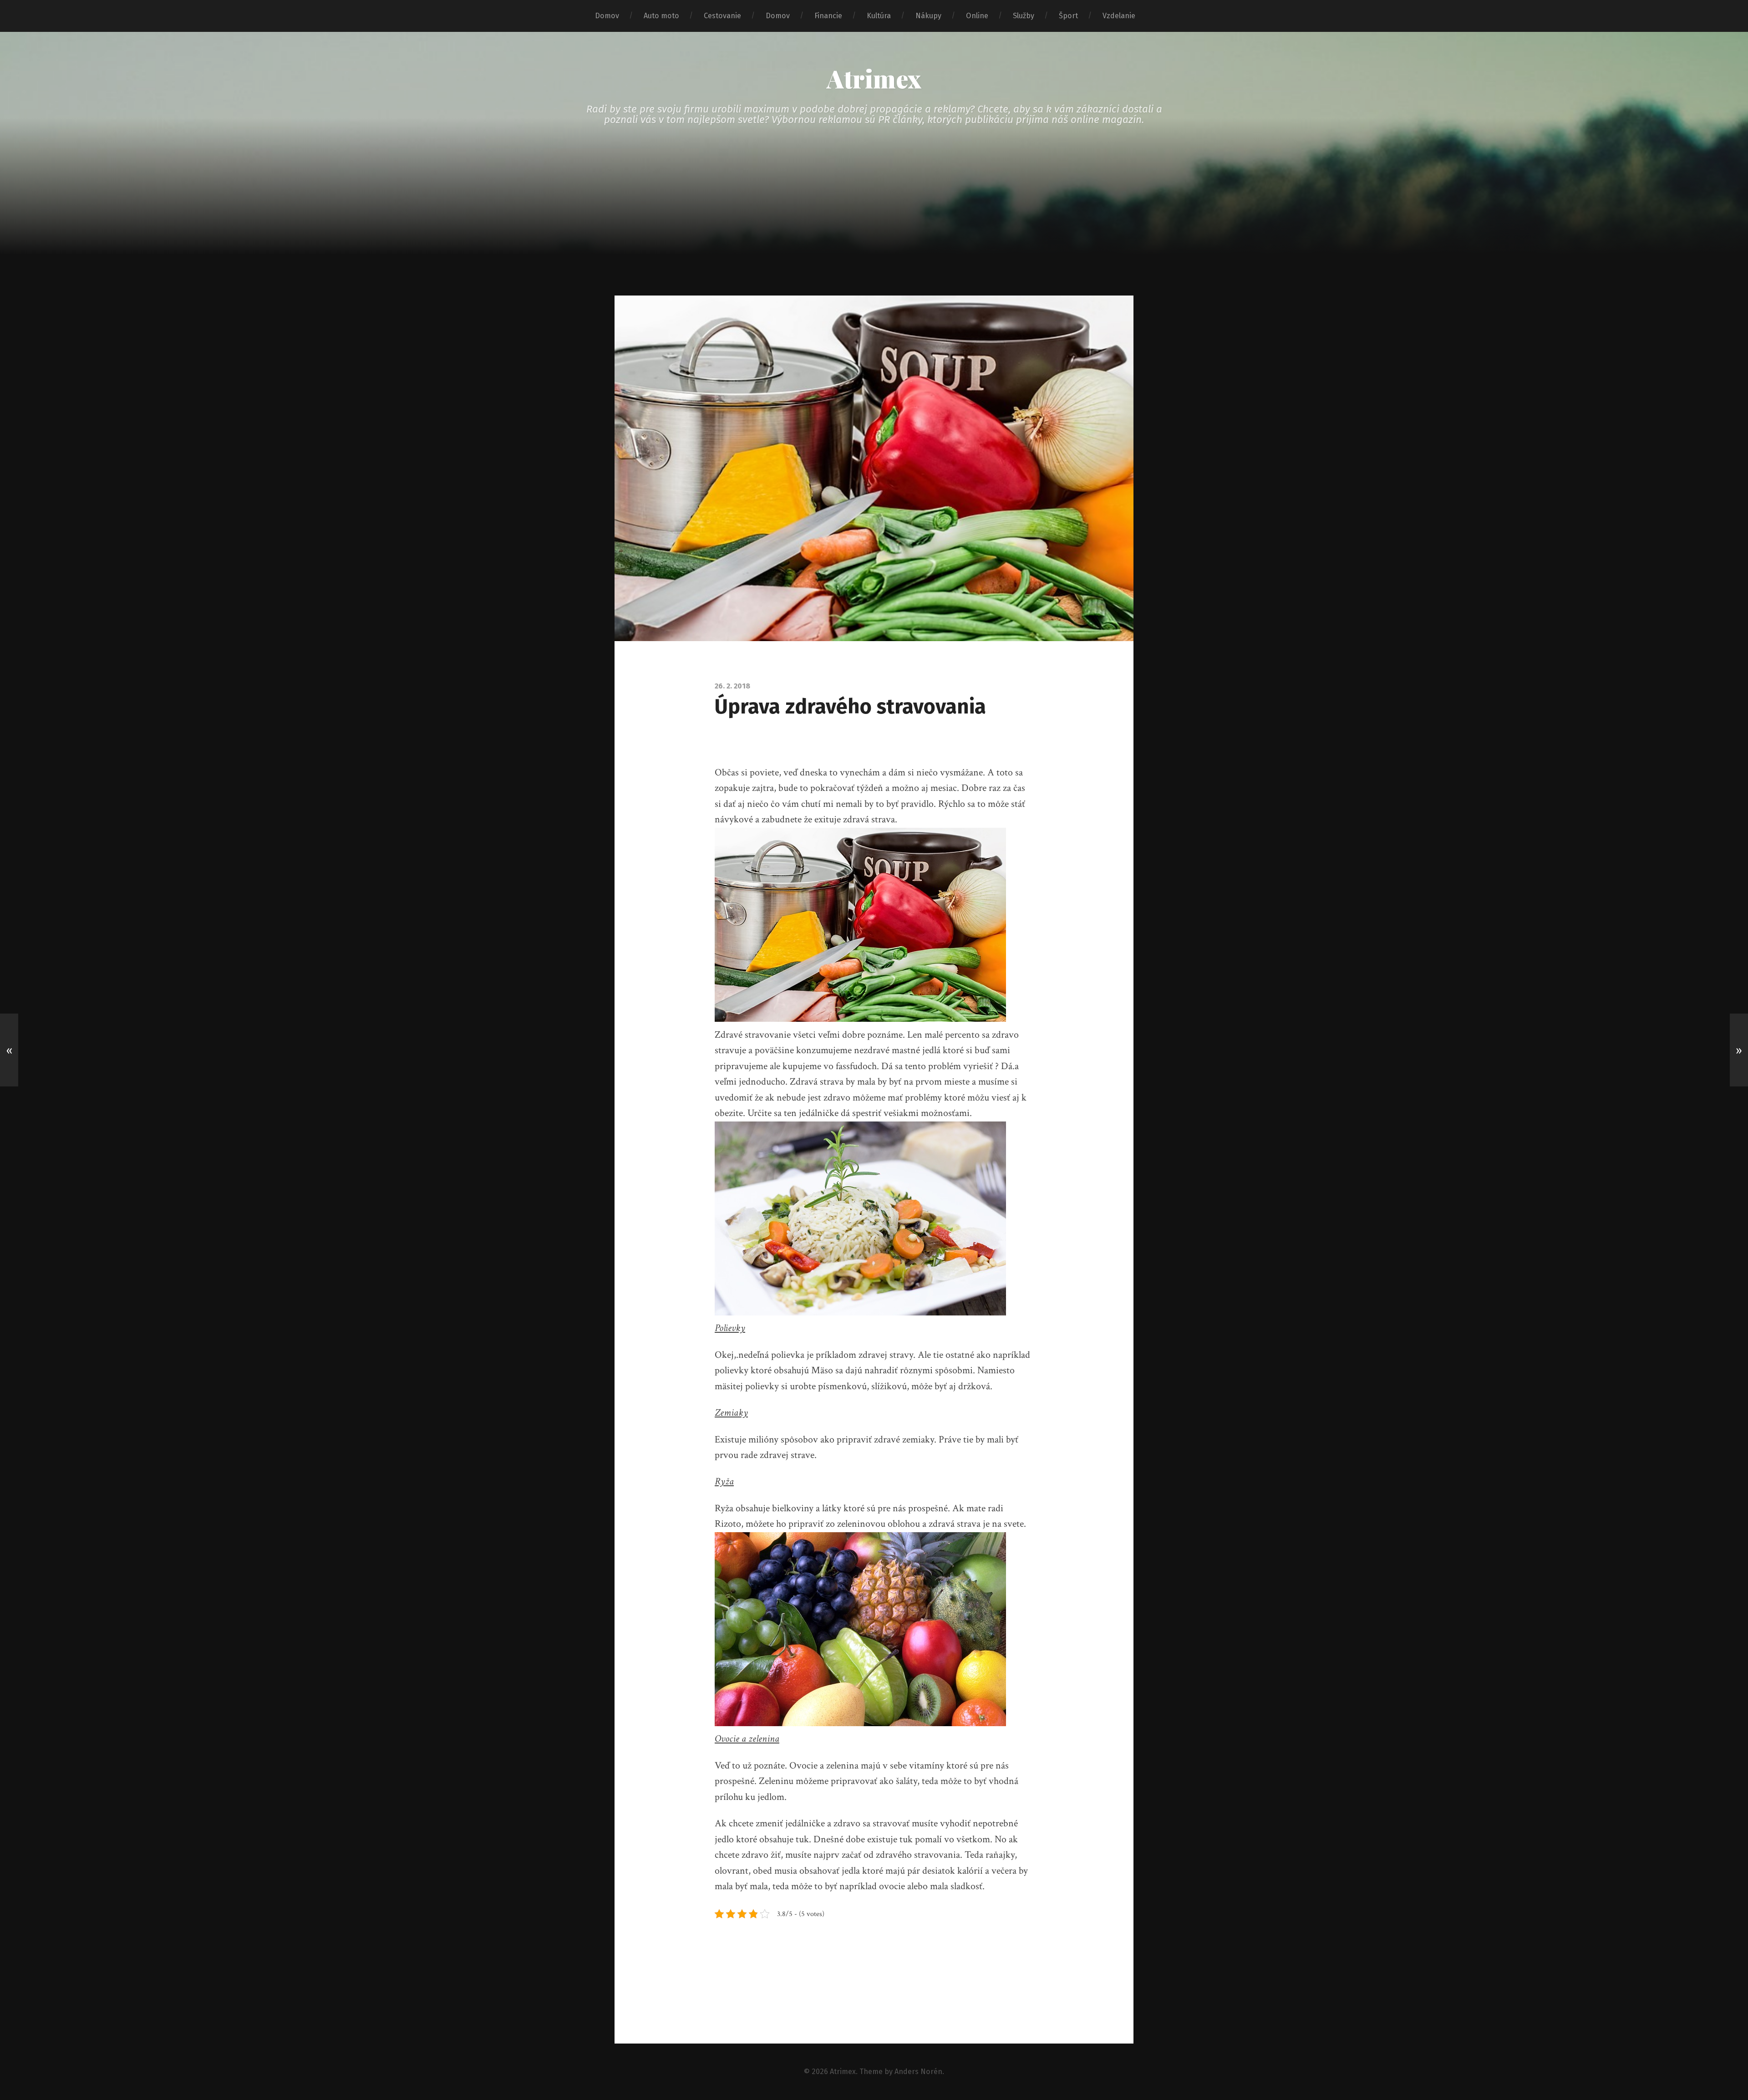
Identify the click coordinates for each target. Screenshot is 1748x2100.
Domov (607, 16)
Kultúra (879, 16)
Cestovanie (722, 16)
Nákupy (928, 16)
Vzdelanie (1119, 16)
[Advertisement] (874, 227)
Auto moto (661, 16)
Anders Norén (918, 2072)
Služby (1024, 16)
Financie (828, 16)
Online (977, 16)
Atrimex (874, 78)
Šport (1068, 16)
